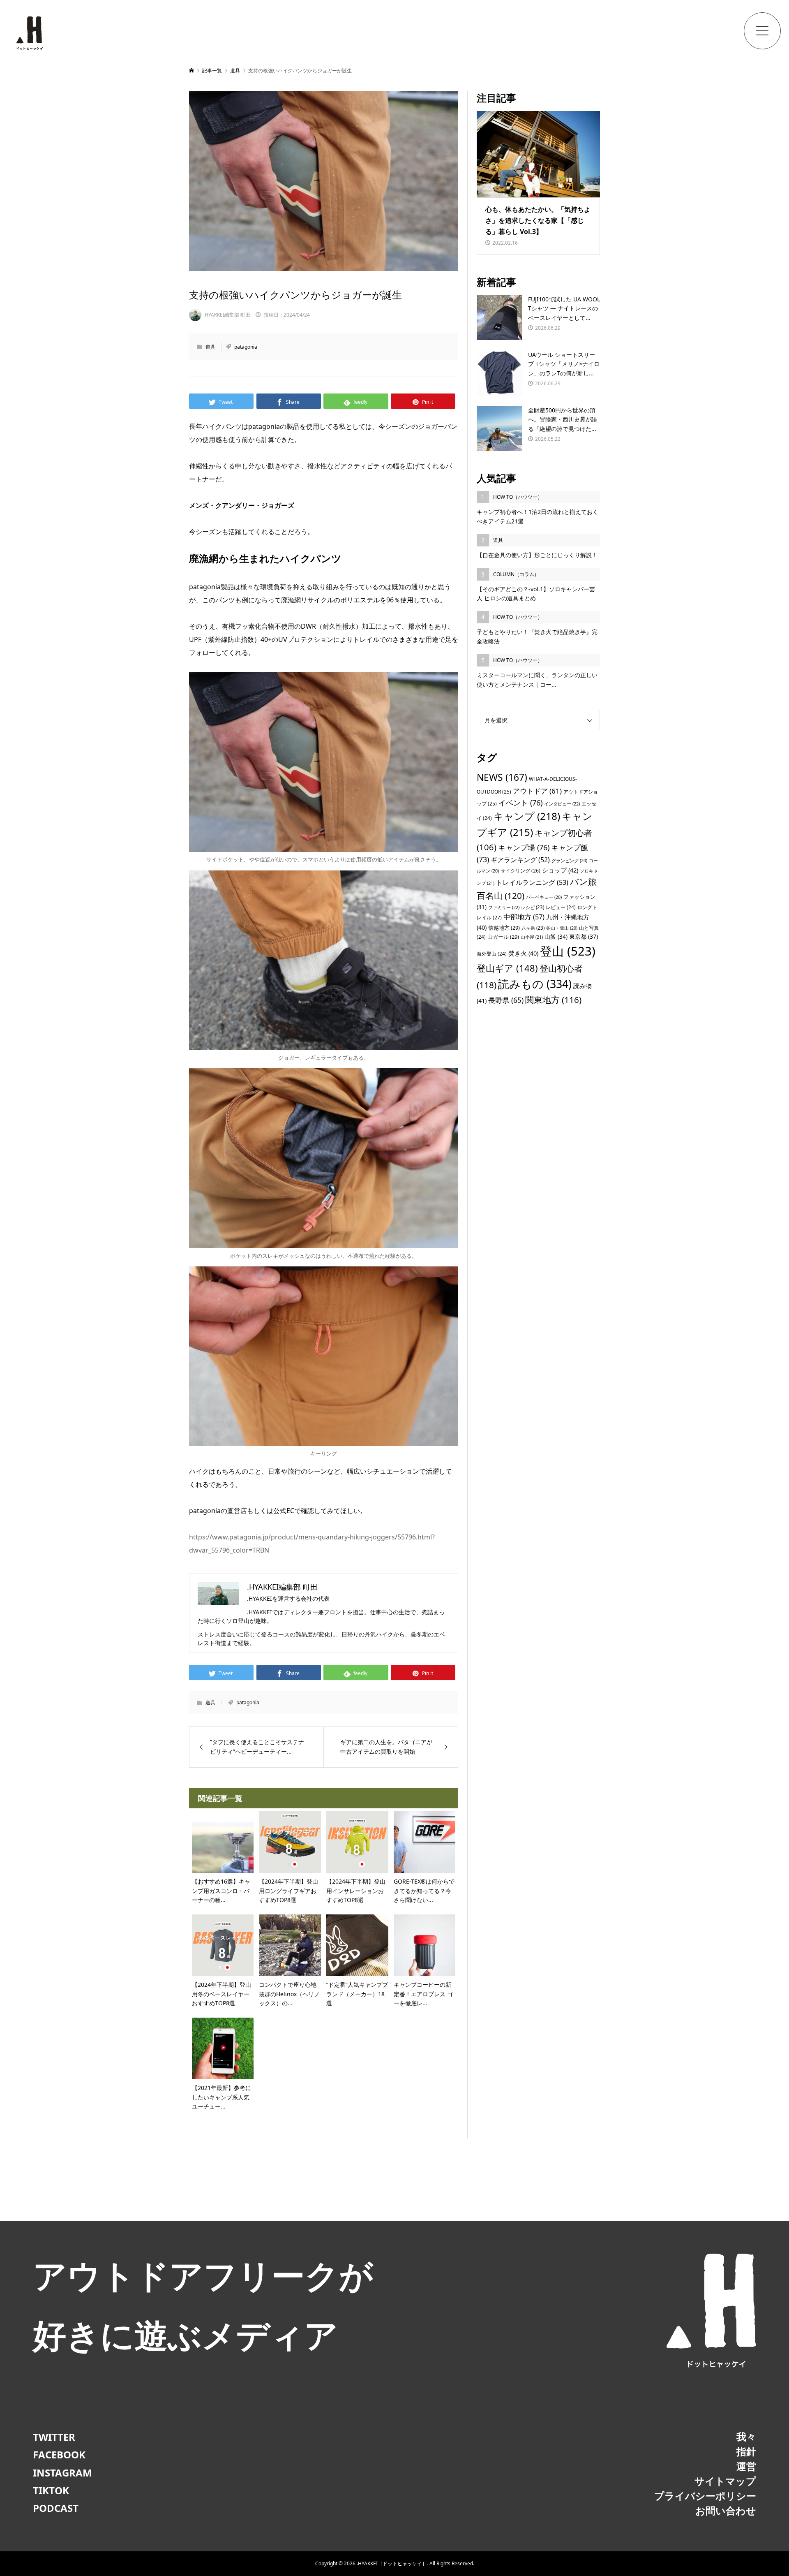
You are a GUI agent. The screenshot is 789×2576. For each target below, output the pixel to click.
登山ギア (507, 968)
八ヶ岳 (533, 928)
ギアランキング (520, 860)
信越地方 (504, 928)
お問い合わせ (726, 2510)
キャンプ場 (524, 847)
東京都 (584, 936)
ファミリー (504, 907)
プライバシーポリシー (705, 2496)
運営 (746, 2466)
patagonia (246, 347)
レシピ (533, 907)
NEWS (502, 777)
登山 (568, 951)
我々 (746, 2436)
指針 (746, 2451)
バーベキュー (544, 897)
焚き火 (523, 953)
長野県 (506, 1000)
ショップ (560, 870)
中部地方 (524, 917)
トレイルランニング (532, 882)
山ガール (503, 937)
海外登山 (492, 954)
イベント (520, 802)
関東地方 (553, 1000)
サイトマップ (725, 2481)
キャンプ (527, 816)
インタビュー (562, 804)
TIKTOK (51, 2490)
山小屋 (532, 937)
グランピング (569, 861)
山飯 (556, 936)
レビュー (561, 907)
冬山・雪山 (562, 928)
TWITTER (54, 2437)
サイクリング (520, 871)
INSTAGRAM (62, 2473)
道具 (210, 347)
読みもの (535, 984)
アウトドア (537, 791)
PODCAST (56, 2508)
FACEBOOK (59, 2454)
